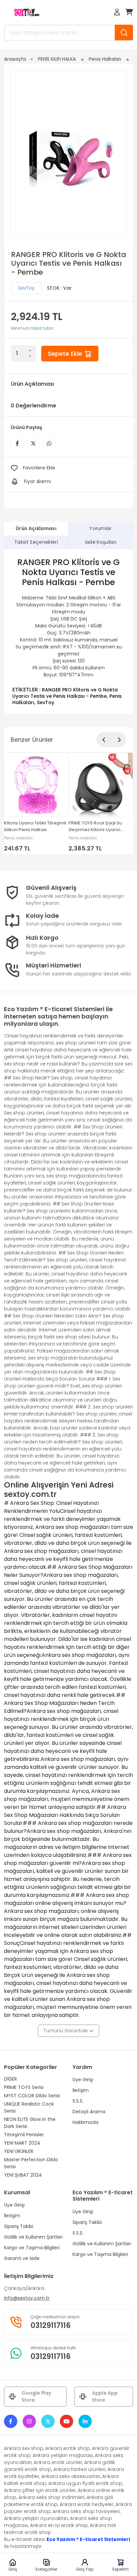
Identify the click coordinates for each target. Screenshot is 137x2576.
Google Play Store (36, 2396)
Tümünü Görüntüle (66, 2031)
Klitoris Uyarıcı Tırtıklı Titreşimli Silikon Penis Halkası (35, 826)
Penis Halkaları (105, 59)
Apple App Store (105, 2396)
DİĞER (10, 2079)
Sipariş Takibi (19, 2226)
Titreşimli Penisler (24, 2135)
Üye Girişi (83, 2080)
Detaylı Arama (89, 2112)
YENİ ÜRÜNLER (19, 2151)
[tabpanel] (68, 631)
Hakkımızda (85, 2122)
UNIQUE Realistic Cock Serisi (29, 2107)
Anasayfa (15, 59)
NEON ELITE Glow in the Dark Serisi (30, 2123)
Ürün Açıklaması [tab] (36, 528)
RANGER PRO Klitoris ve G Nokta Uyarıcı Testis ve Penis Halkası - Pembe (65, 693)
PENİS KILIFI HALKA (57, 59)
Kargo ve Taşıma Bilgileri (32, 2248)
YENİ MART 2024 (22, 2143)
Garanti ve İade (22, 2258)
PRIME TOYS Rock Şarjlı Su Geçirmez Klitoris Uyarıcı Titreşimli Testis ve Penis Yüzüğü (95, 827)
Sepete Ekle (66, 354)
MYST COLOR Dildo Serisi (32, 2096)
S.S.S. (78, 2101)
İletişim (81, 2090)
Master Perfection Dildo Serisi (31, 2163)
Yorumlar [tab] (101, 528)
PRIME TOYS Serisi (24, 2087)
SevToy (26, 288)
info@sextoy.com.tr (27, 2298)
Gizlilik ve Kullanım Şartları (33, 2237)
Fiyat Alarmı (37, 481)
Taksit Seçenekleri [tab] (36, 542)
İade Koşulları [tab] (101, 542)
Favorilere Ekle (39, 468)
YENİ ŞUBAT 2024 (23, 2175)
